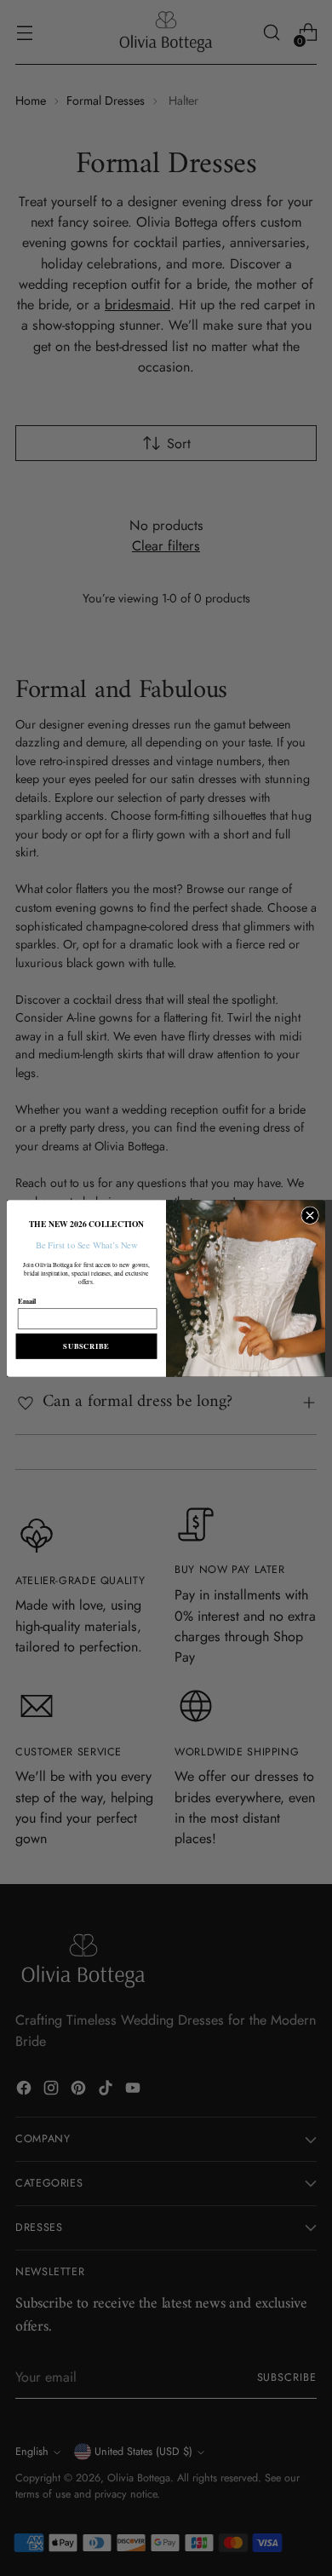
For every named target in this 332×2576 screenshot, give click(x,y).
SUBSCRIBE (86, 1346)
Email (27, 1300)
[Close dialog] (310, 1215)
